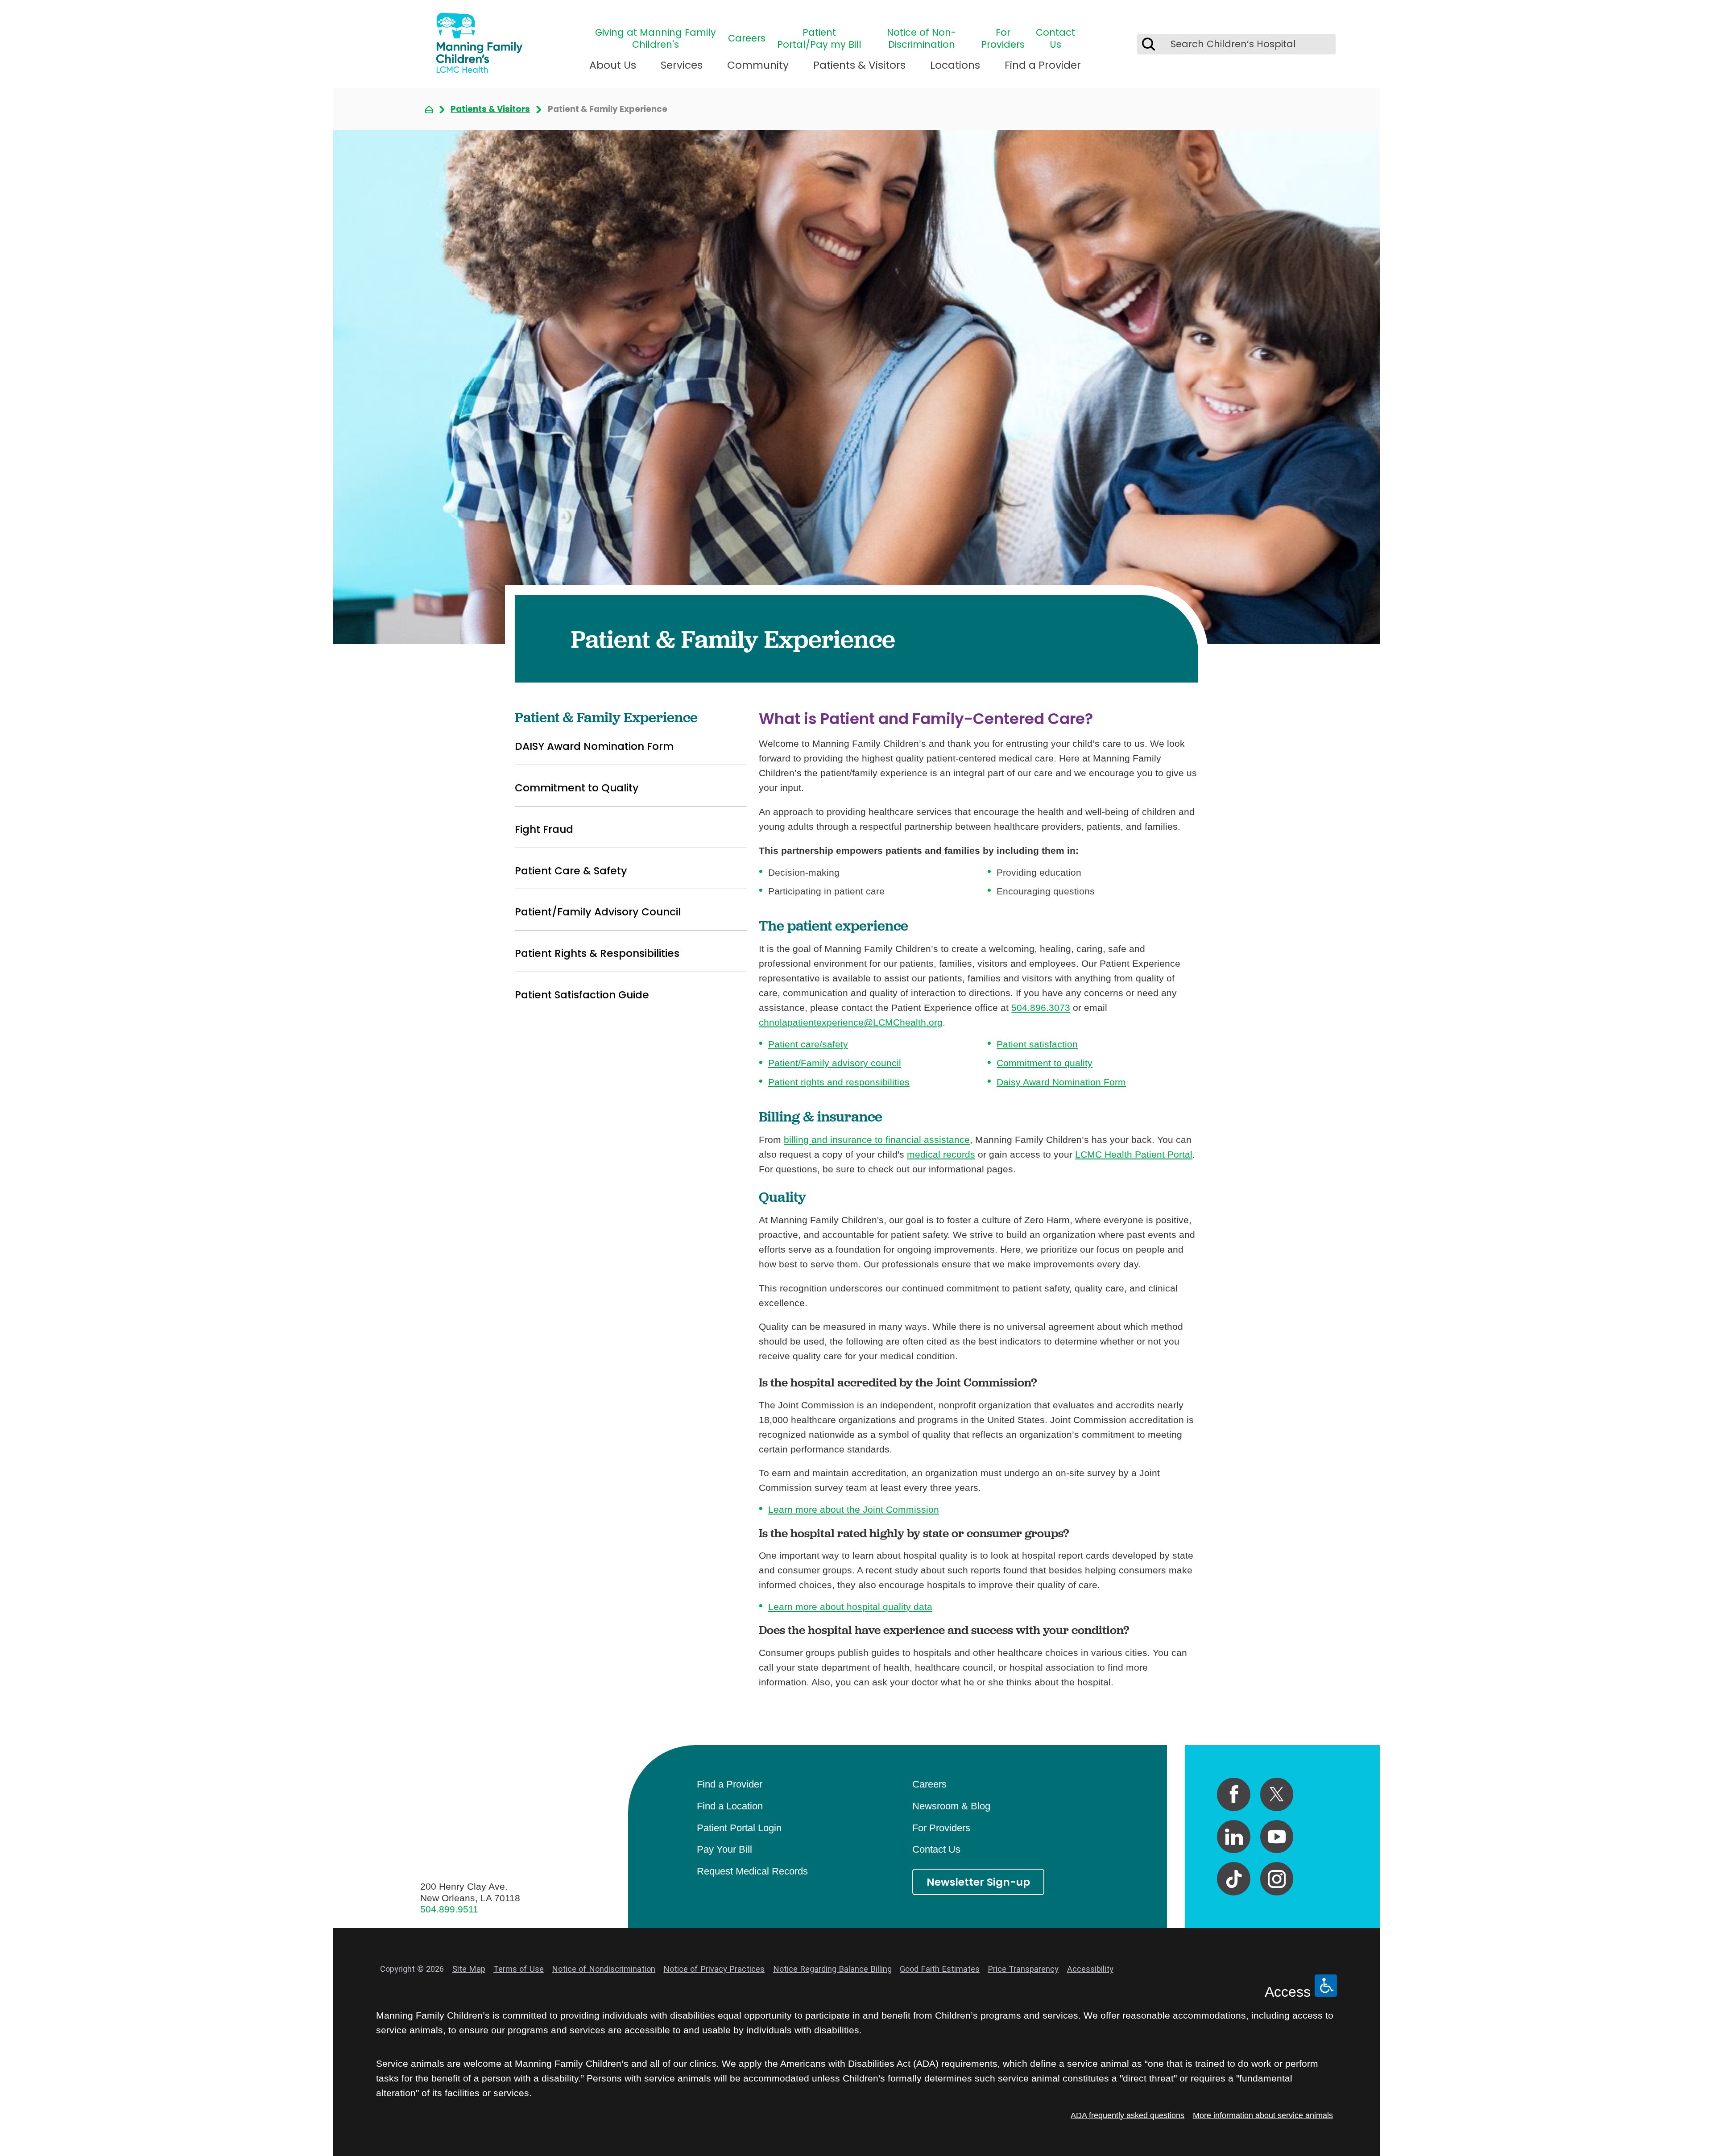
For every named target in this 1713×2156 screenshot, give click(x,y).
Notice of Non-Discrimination (921, 39)
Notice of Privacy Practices (714, 1969)
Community (758, 65)
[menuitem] (613, 70)
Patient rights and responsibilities (839, 1082)
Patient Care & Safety (571, 871)
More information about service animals (1263, 2115)
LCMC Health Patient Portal (1134, 1154)
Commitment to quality (1045, 1063)
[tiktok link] (1234, 1879)
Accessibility (1090, 1969)
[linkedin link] (1234, 1837)
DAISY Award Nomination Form (594, 746)
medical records (941, 1154)
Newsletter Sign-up (978, 1882)
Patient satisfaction (1037, 1044)
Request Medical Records (752, 1871)
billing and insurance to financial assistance (877, 1140)
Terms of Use (519, 1969)
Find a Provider (1043, 65)
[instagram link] (1277, 1879)
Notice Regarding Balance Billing (832, 1969)
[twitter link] (1277, 1794)
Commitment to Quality (577, 788)
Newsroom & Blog (951, 1806)
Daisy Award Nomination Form (1061, 1082)
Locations (955, 65)
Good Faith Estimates (940, 1969)
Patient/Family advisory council (835, 1063)
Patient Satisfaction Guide (582, 995)
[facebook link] (1234, 1794)
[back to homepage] (429, 110)
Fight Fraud (544, 829)
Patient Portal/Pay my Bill (819, 39)
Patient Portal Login (739, 1828)
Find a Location (730, 1806)
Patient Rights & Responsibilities (597, 953)
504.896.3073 (1041, 1008)
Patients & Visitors (859, 65)
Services (682, 65)
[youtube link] (1277, 1837)
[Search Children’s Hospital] (1148, 44)
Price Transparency (1023, 1969)
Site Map (469, 1969)
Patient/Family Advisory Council (598, 912)
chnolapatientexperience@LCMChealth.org (851, 1022)
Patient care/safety (808, 1044)
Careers (747, 39)
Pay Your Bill (724, 1849)
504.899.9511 (449, 1909)
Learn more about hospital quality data (850, 1607)
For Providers (1003, 39)
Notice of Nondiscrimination (604, 1969)
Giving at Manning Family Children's (656, 39)
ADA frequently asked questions (1128, 2115)
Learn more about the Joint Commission (854, 1509)
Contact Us (1055, 39)
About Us (613, 65)
